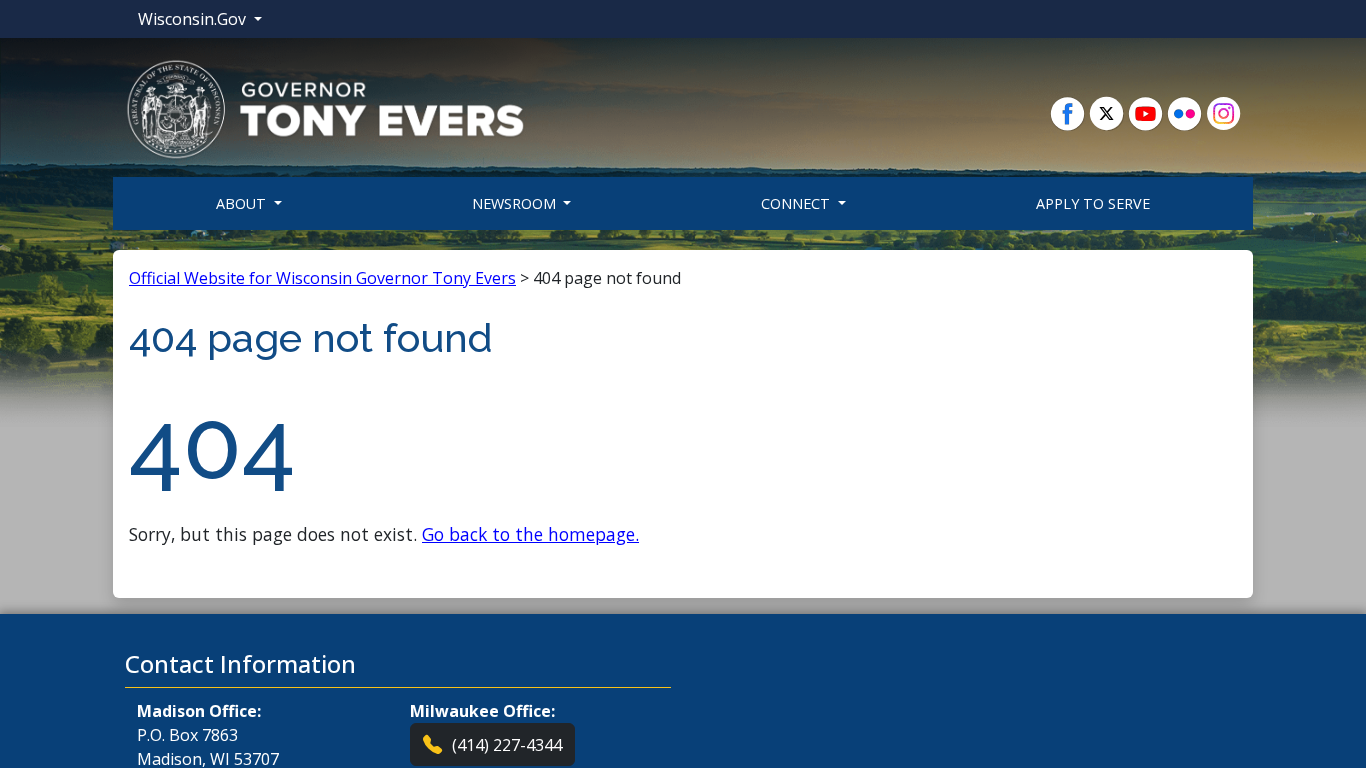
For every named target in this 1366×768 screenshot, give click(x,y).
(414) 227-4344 (507, 745)
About (243, 203)
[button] (325, 108)
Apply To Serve (1093, 203)
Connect (797, 203)
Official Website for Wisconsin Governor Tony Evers (322, 278)
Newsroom (516, 203)
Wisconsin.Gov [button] (194, 19)
